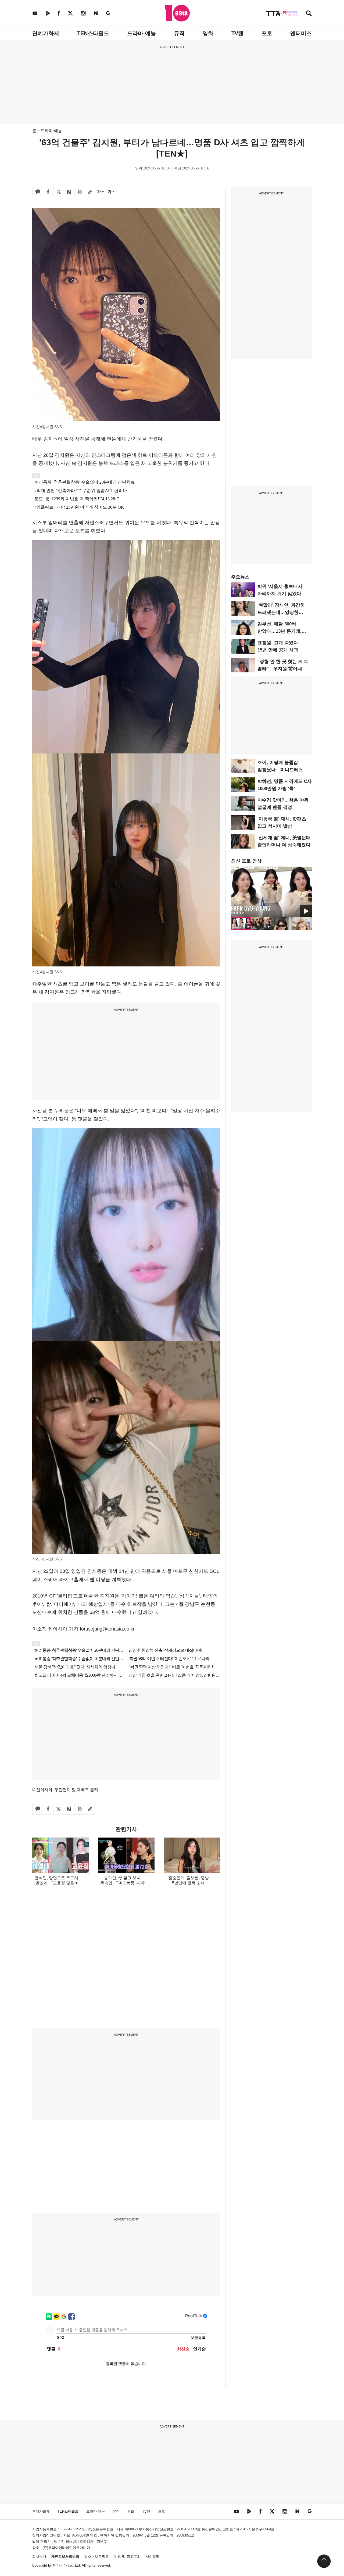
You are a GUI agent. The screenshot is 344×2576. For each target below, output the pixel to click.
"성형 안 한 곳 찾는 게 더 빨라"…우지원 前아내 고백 (283, 669)
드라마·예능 (141, 33)
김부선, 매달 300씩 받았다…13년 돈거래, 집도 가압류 (279, 631)
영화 (208, 33)
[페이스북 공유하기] (48, 192)
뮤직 (179, 33)
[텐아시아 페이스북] (59, 13)
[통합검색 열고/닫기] (309, 14)
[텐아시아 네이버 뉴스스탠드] (96, 13)
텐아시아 (60, 2565)
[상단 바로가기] (324, 2561)
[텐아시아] (177, 13)
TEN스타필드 (93, 33)
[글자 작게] (111, 192)
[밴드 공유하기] (80, 192)
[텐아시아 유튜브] (35, 13)
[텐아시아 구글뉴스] (108, 13)
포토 (267, 33)
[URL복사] (90, 192)
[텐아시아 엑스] (70, 13)
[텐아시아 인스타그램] (83, 13)
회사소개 (39, 2557)
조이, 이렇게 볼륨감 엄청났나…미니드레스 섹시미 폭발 (280, 770)
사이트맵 (153, 2557)
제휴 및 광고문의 (127, 2557)
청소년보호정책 (97, 2557)
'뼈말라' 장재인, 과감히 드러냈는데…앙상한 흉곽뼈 (281, 612)
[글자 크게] (101, 192)
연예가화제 (46, 33)
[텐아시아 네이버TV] (48, 13)
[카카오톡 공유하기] (38, 192)
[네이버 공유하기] (69, 192)
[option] (271, 892)
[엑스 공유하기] (59, 192)
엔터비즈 (301, 33)
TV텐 (237, 33)
